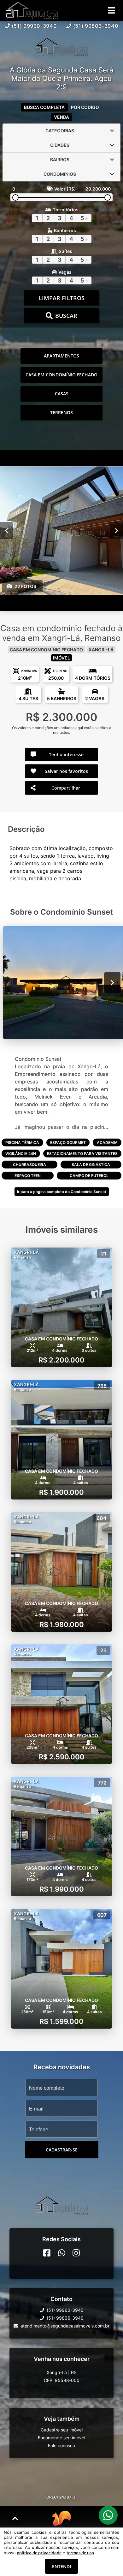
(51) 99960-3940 (34, 26)
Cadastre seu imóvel (62, 2430)
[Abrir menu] (111, 10)
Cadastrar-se (62, 2150)
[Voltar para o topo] (15, 2518)
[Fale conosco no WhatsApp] (62, 2253)
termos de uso (80, 2553)
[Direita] (117, 530)
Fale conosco (61, 2445)
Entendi (61, 2566)
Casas (62, 394)
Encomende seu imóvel (61, 2438)
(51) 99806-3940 (96, 26)
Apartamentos (61, 356)
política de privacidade (39, 2553)
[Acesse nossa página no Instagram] (76, 2253)
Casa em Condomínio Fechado (61, 375)
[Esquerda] (6, 530)
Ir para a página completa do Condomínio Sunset (62, 1192)
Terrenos (61, 412)
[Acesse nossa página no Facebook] (47, 2253)
